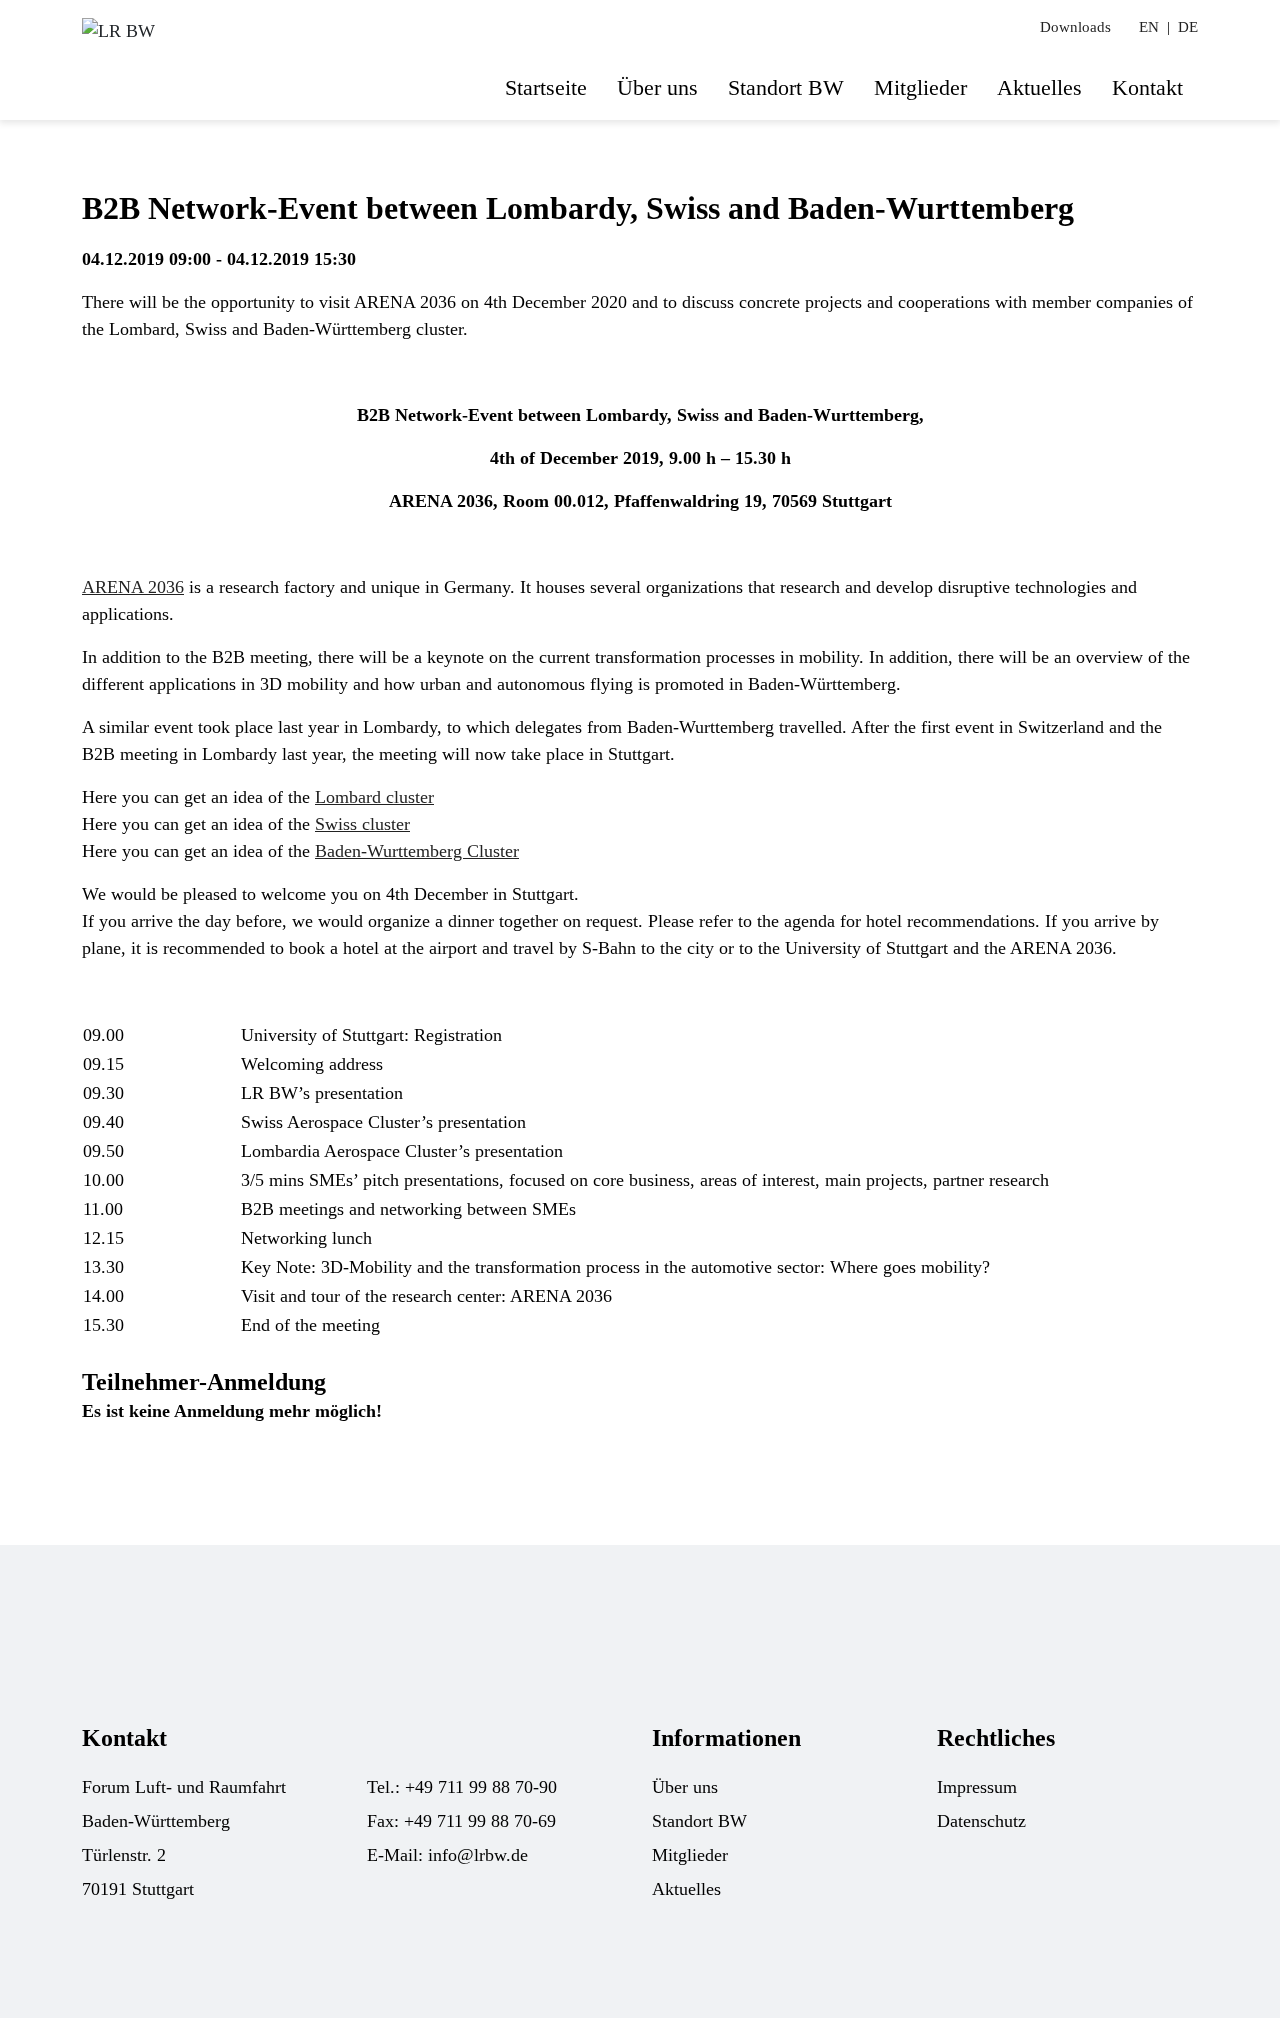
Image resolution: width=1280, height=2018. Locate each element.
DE (1188, 27)
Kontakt (1147, 87)
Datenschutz (981, 1821)
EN (1149, 27)
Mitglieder (920, 87)
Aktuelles (1039, 87)
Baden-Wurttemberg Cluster (417, 851)
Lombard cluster (374, 797)
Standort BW (786, 87)
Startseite (546, 87)
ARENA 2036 (133, 587)
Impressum (977, 1787)
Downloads (1075, 27)
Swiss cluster (362, 824)
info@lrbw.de (478, 1855)
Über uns (657, 87)
